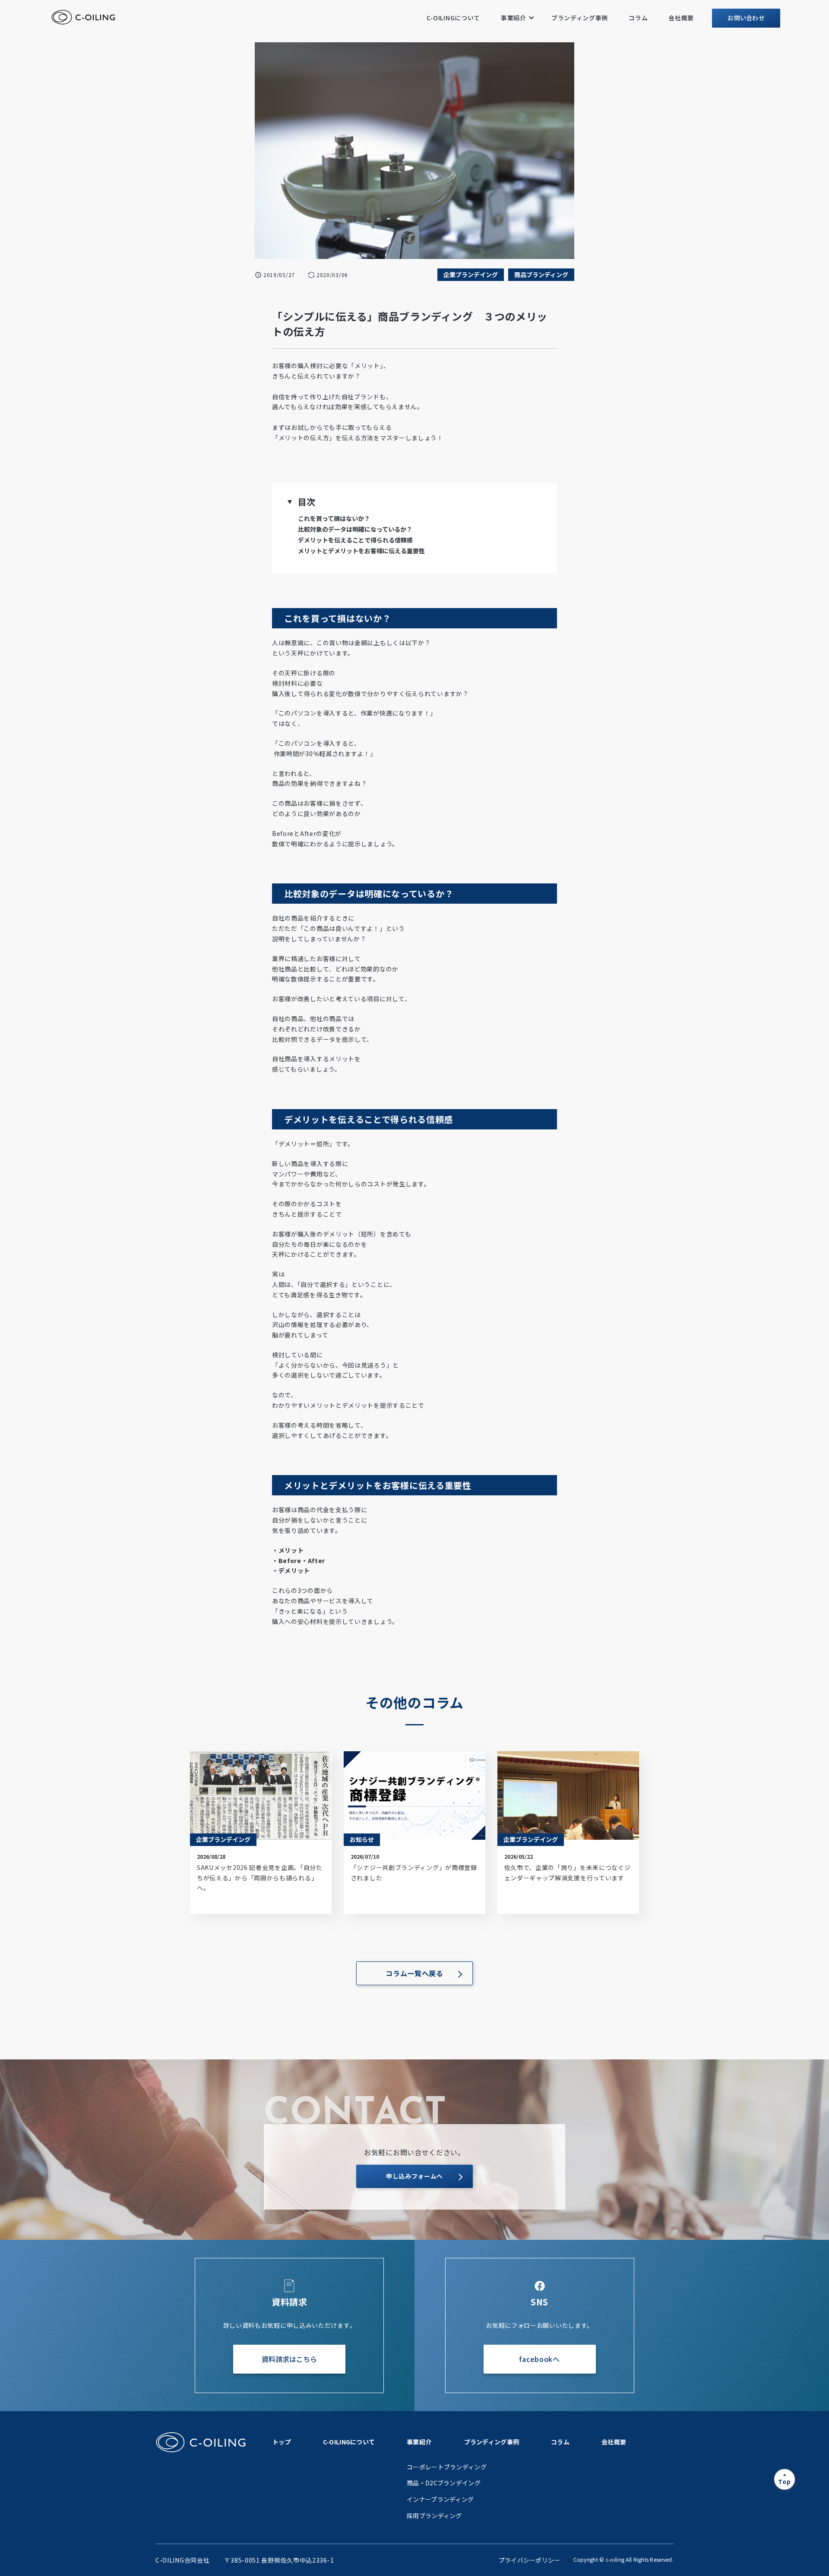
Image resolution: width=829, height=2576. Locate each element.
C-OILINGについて (453, 18)
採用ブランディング (434, 2516)
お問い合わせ (746, 18)
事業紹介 (514, 18)
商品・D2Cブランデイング (444, 2483)
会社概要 (681, 18)
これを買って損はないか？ (334, 518)
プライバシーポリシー (530, 2560)
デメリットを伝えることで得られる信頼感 (355, 540)
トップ (282, 2442)
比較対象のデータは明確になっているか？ (355, 529)
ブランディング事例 (580, 18)
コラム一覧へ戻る (414, 1973)
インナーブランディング (440, 2499)
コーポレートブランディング (447, 2467)
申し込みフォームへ (414, 2176)
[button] (290, 502)
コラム (638, 18)
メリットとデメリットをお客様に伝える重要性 (361, 551)
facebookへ (539, 2359)
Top (784, 2481)
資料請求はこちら (289, 2359)
